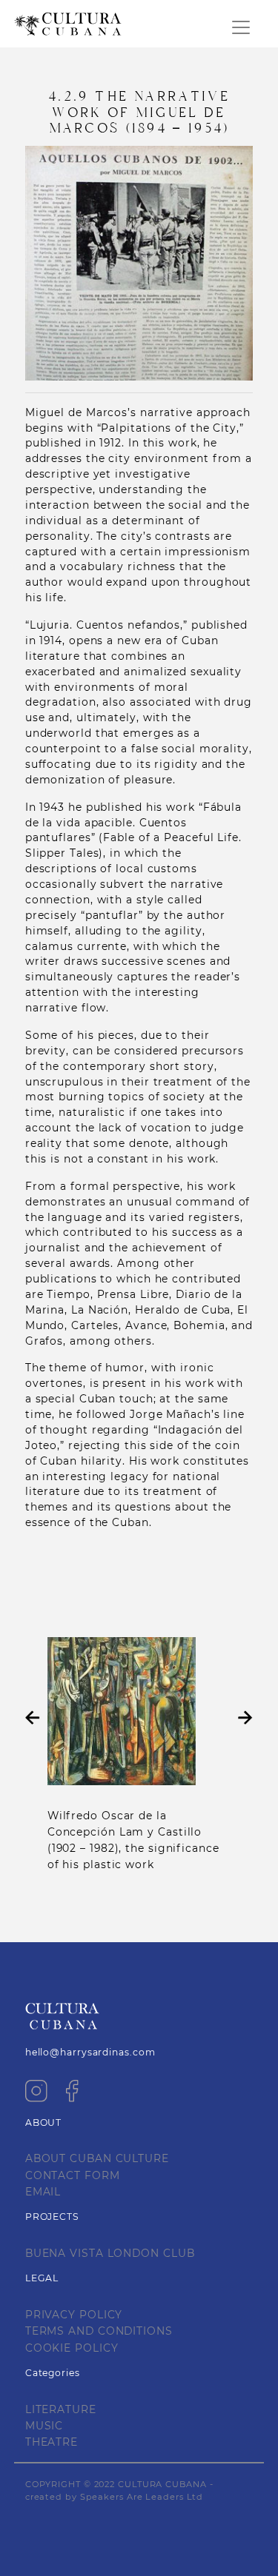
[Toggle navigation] (241, 27)
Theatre (52, 2442)
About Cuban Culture (97, 2158)
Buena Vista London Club (110, 2253)
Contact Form (73, 2175)
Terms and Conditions (99, 2331)
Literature (61, 2409)
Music (44, 2426)
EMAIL (43, 2192)
